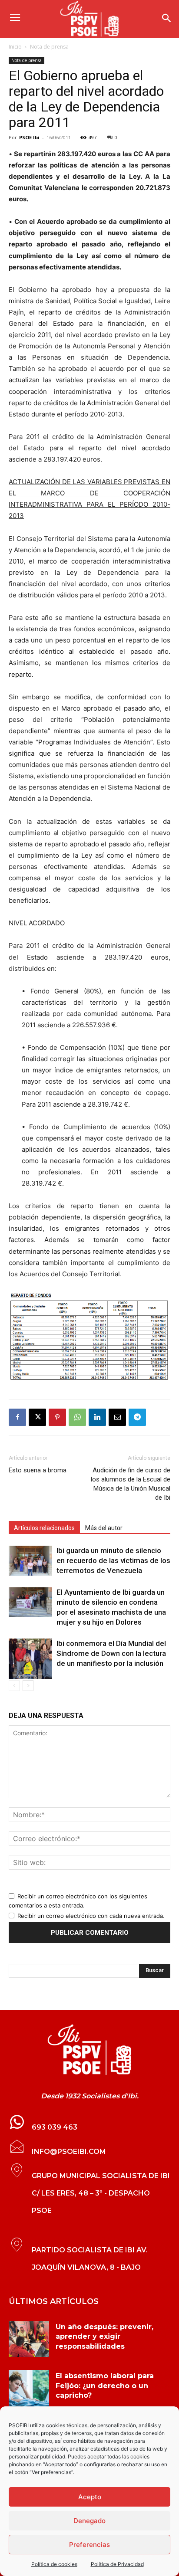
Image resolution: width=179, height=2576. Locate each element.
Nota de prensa (49, 47)
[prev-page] (14, 1686)
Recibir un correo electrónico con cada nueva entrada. (91, 1916)
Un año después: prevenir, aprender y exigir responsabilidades (104, 2337)
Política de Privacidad (117, 2564)
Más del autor (104, 1528)
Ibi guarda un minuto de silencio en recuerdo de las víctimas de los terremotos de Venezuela (113, 1560)
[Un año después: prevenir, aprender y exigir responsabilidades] (29, 2339)
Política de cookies (54, 2564)
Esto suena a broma (38, 1470)
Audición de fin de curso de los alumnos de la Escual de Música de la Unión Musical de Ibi (131, 1484)
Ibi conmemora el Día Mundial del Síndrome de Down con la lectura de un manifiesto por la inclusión (111, 1653)
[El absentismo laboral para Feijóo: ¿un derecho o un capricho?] (29, 2388)
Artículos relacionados (44, 1528)
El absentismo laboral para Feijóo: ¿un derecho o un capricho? (105, 2386)
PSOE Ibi (29, 137)
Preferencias (89, 2545)
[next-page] (28, 1686)
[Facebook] (17, 1417)
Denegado (89, 2521)
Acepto (90, 2497)
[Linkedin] (97, 1417)
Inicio (15, 47)
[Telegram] (137, 1417)
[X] (37, 1417)
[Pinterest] (57, 1417)
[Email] (117, 1417)
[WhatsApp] (77, 1417)
